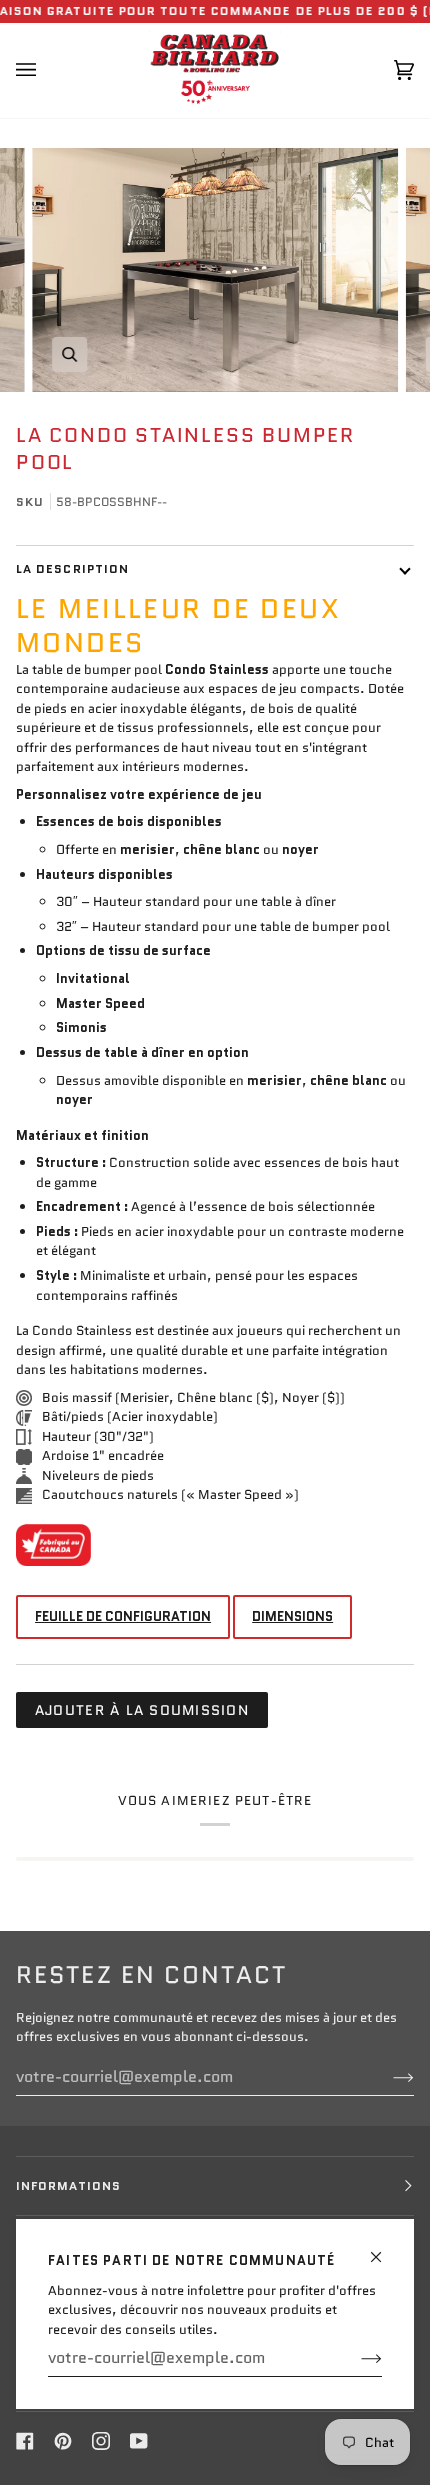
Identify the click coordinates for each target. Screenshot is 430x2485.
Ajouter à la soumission (142, 1710)
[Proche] (384, 2248)
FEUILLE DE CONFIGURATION (123, 1616)
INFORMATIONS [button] (68, 2185)
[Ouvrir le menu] (46, 70)
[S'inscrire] (355, 2358)
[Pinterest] (63, 2441)
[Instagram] (101, 2441)
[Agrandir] (69, 354)
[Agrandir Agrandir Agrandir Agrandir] (215, 270)
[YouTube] (139, 2441)
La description (72, 568)
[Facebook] (25, 2441)
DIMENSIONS (292, 1616)
